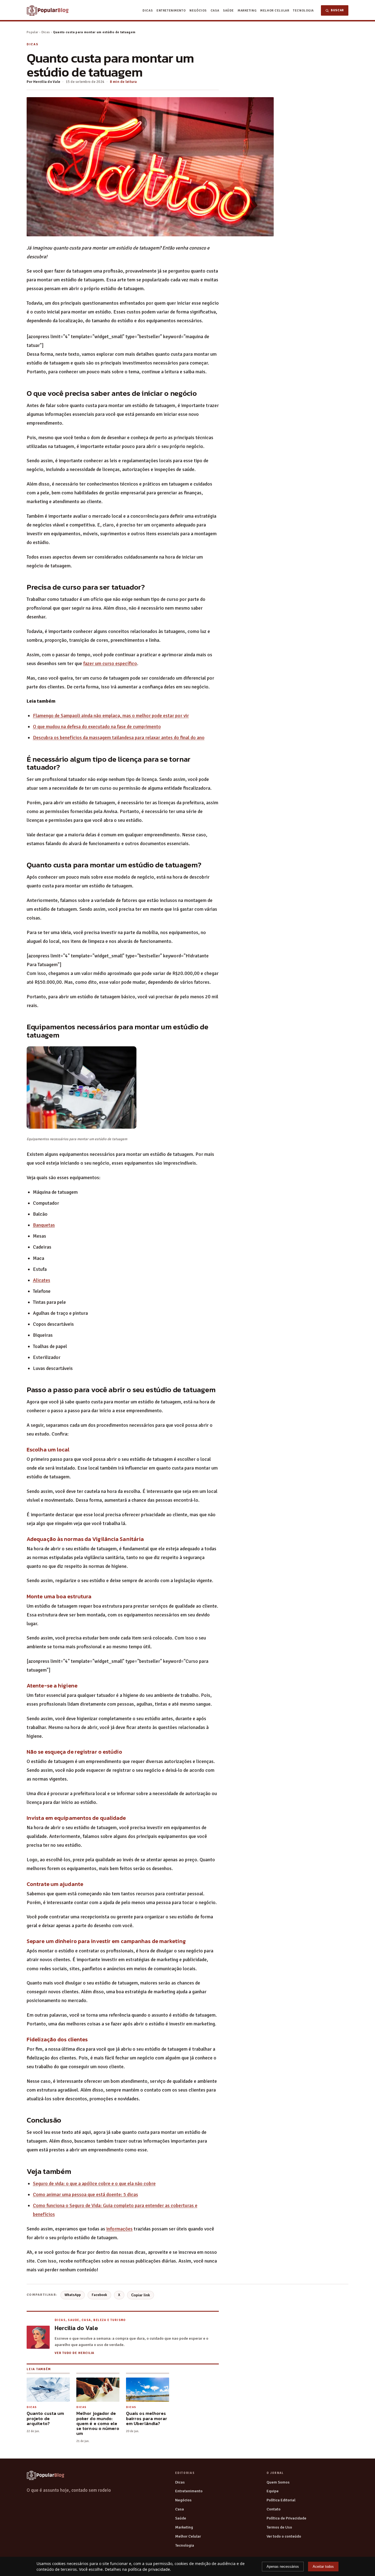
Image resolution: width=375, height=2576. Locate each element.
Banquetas (44, 1225)
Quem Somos (278, 2482)
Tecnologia (303, 10)
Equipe (273, 2491)
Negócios (198, 10)
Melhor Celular (275, 10)
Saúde (228, 10)
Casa (215, 10)
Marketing (247, 10)
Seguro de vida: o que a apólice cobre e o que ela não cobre (94, 2183)
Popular (33, 32)
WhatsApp (73, 2295)
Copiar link (141, 2295)
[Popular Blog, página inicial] (48, 10)
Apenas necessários (283, 2567)
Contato (274, 2509)
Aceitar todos (323, 2567)
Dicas (148, 10)
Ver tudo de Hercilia (74, 2353)
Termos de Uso (279, 2527)
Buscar (337, 10)
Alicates (42, 1280)
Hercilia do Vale (47, 82)
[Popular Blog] (46, 2475)
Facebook (99, 2295)
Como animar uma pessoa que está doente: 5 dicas (86, 2194)
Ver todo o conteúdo (284, 2536)
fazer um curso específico (110, 663)
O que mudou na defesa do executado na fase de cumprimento (97, 727)
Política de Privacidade (286, 2518)
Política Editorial (281, 2500)
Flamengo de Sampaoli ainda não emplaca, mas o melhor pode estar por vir (111, 716)
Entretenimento (171, 10)
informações (119, 2229)
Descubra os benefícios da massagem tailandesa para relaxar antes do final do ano (119, 738)
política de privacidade (149, 2569)
